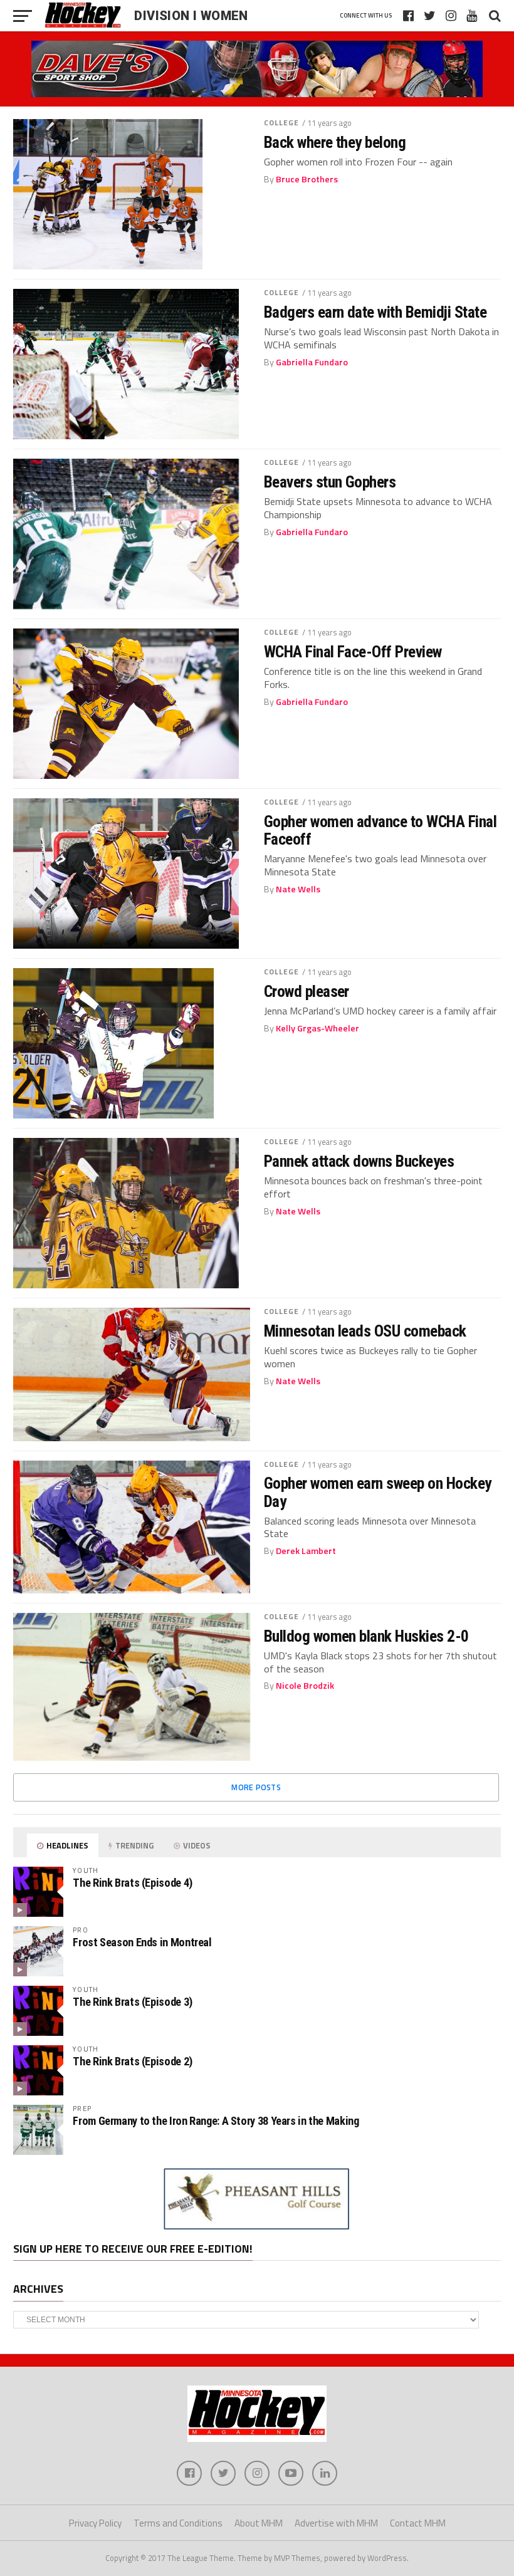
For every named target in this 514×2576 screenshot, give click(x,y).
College (282, 123)
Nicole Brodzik (305, 1686)
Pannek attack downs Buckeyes (359, 1161)
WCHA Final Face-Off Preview (353, 652)
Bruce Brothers (307, 179)
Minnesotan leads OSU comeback (365, 1331)
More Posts (256, 1787)
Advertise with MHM (336, 2523)
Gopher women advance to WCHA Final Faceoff (380, 830)
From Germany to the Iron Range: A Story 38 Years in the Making (216, 2121)
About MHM (259, 2523)
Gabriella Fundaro (312, 362)
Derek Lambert (306, 1551)
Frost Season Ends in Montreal (142, 1942)
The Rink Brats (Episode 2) (132, 2061)
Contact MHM (418, 2523)
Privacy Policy (95, 2523)
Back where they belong (335, 142)
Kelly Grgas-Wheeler (317, 1028)
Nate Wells (298, 889)
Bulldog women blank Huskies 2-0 (366, 1636)
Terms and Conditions (178, 2523)
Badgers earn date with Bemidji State (375, 312)
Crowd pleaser (307, 991)
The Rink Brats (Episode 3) (132, 2002)
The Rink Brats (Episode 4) (132, 1883)
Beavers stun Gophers (330, 482)
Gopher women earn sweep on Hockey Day (378, 1492)
